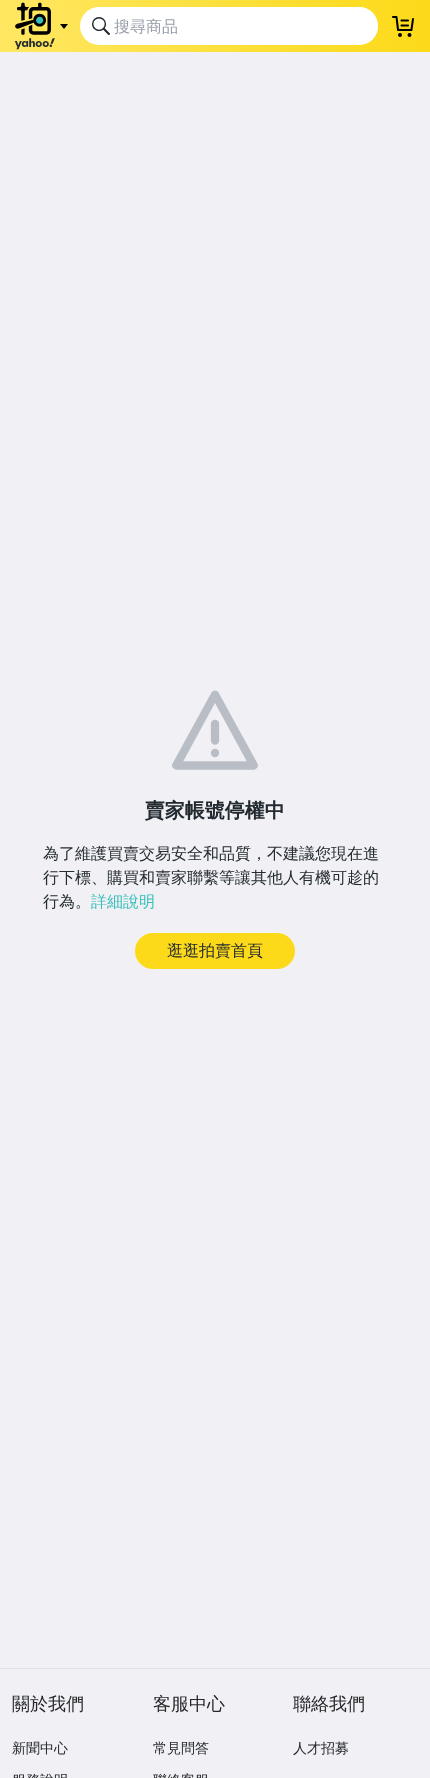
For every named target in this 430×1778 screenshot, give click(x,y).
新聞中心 (40, 1747)
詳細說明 (123, 901)
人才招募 (321, 1747)
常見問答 (181, 1747)
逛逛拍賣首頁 (215, 950)
